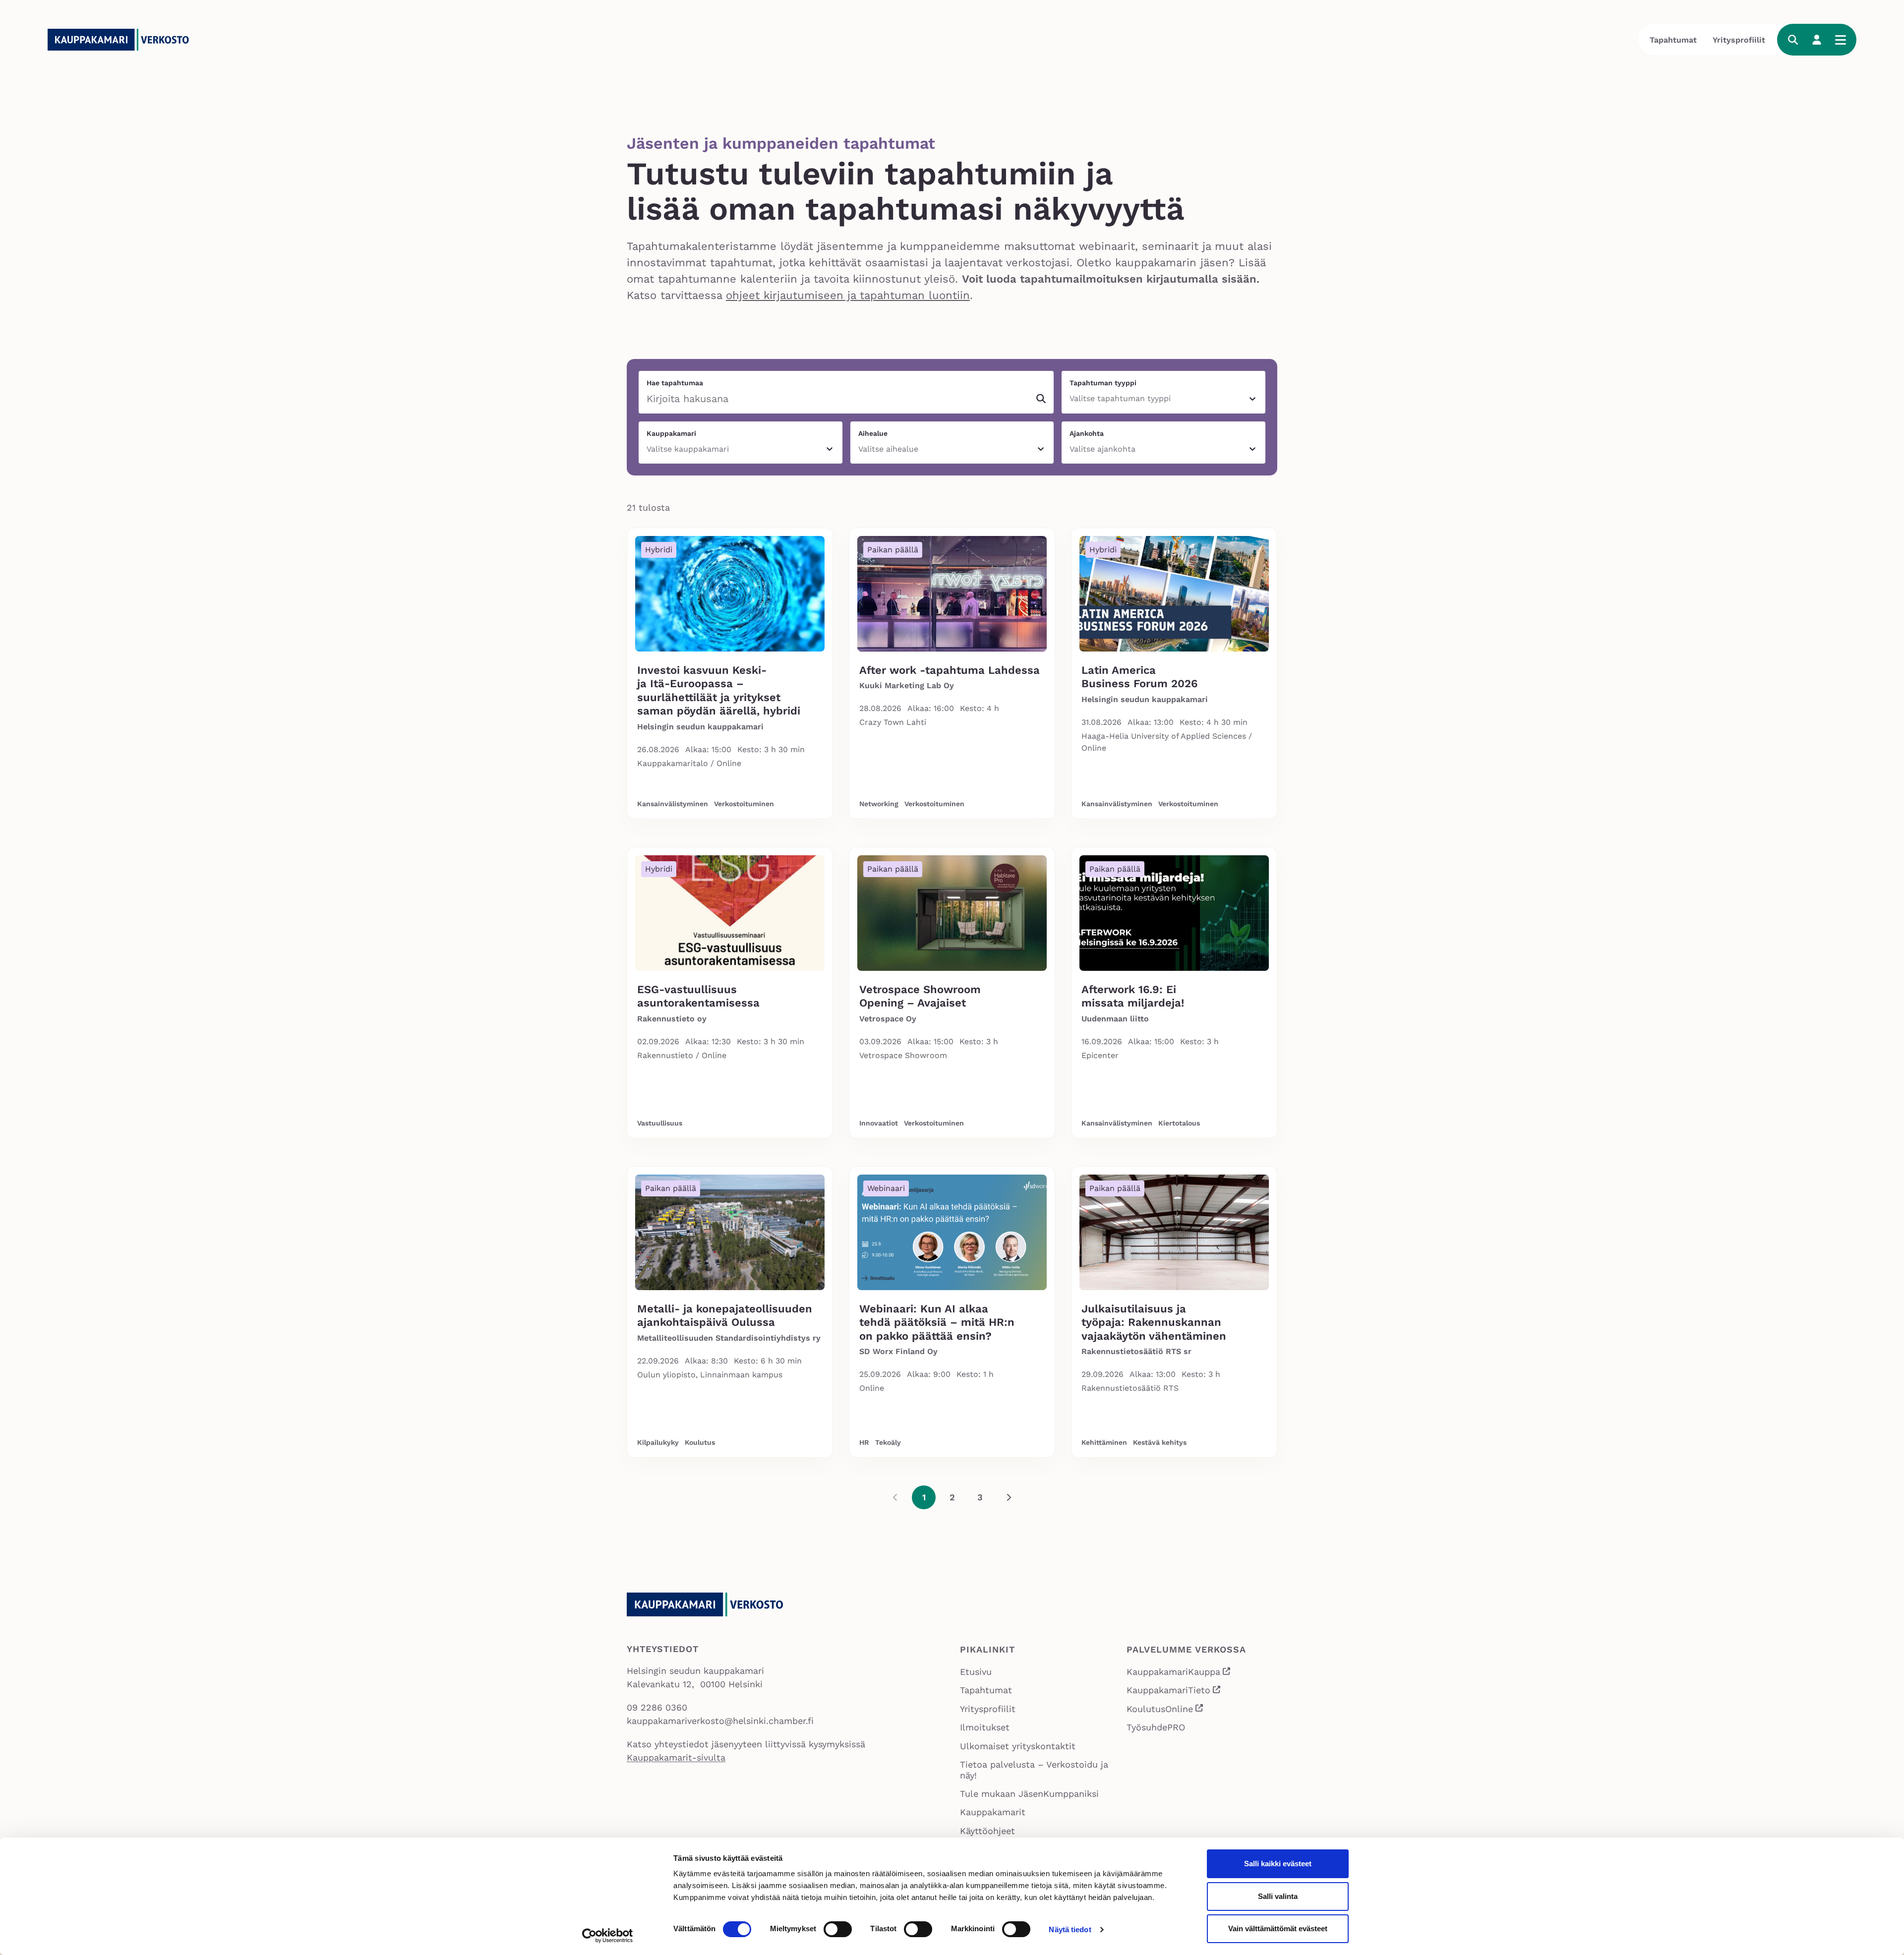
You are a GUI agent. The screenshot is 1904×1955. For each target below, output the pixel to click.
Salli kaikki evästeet (1278, 1864)
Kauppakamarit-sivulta (676, 1757)
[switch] (838, 1929)
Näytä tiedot (1070, 1929)
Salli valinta (1278, 1896)
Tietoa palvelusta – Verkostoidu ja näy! (1034, 1770)
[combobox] (1071, 399)
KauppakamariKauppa (1179, 1673)
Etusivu (976, 1672)
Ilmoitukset (985, 1727)
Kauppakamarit (993, 1812)
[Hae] (1793, 40)
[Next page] (1009, 1497)
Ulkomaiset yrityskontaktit (1018, 1746)
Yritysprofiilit (1739, 40)
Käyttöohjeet (987, 1831)
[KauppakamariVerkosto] (122, 40)
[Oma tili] (1817, 40)
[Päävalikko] (1841, 40)
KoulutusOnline (1165, 1710)
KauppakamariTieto (1174, 1691)
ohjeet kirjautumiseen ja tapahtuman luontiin (848, 295)
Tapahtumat (1673, 40)
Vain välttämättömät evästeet (1278, 1928)
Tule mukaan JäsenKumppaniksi (1029, 1794)
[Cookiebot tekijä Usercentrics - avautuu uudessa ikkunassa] (608, 1936)
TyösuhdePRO (1156, 1727)
